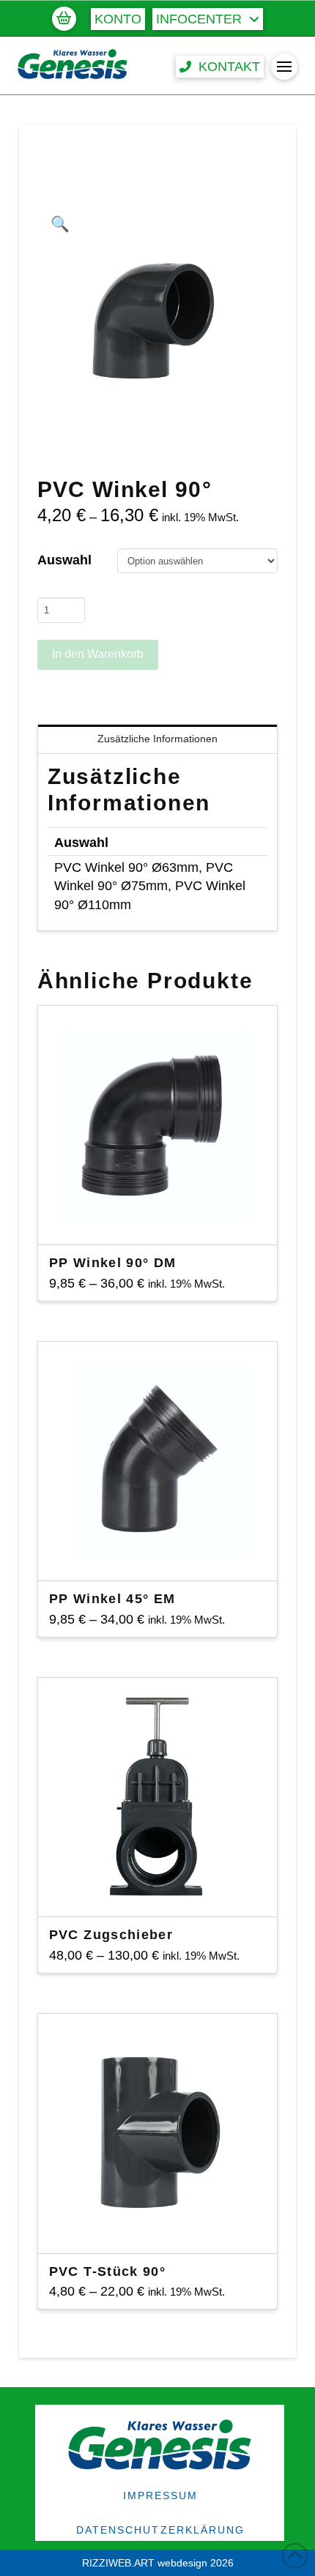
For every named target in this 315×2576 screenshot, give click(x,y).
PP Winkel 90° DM (113, 1263)
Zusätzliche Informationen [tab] (157, 739)
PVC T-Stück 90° (107, 2271)
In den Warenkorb (98, 654)
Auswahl (64, 560)
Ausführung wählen (162, 1220)
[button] (64, 18)
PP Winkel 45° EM (112, 1599)
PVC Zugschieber (111, 1935)
